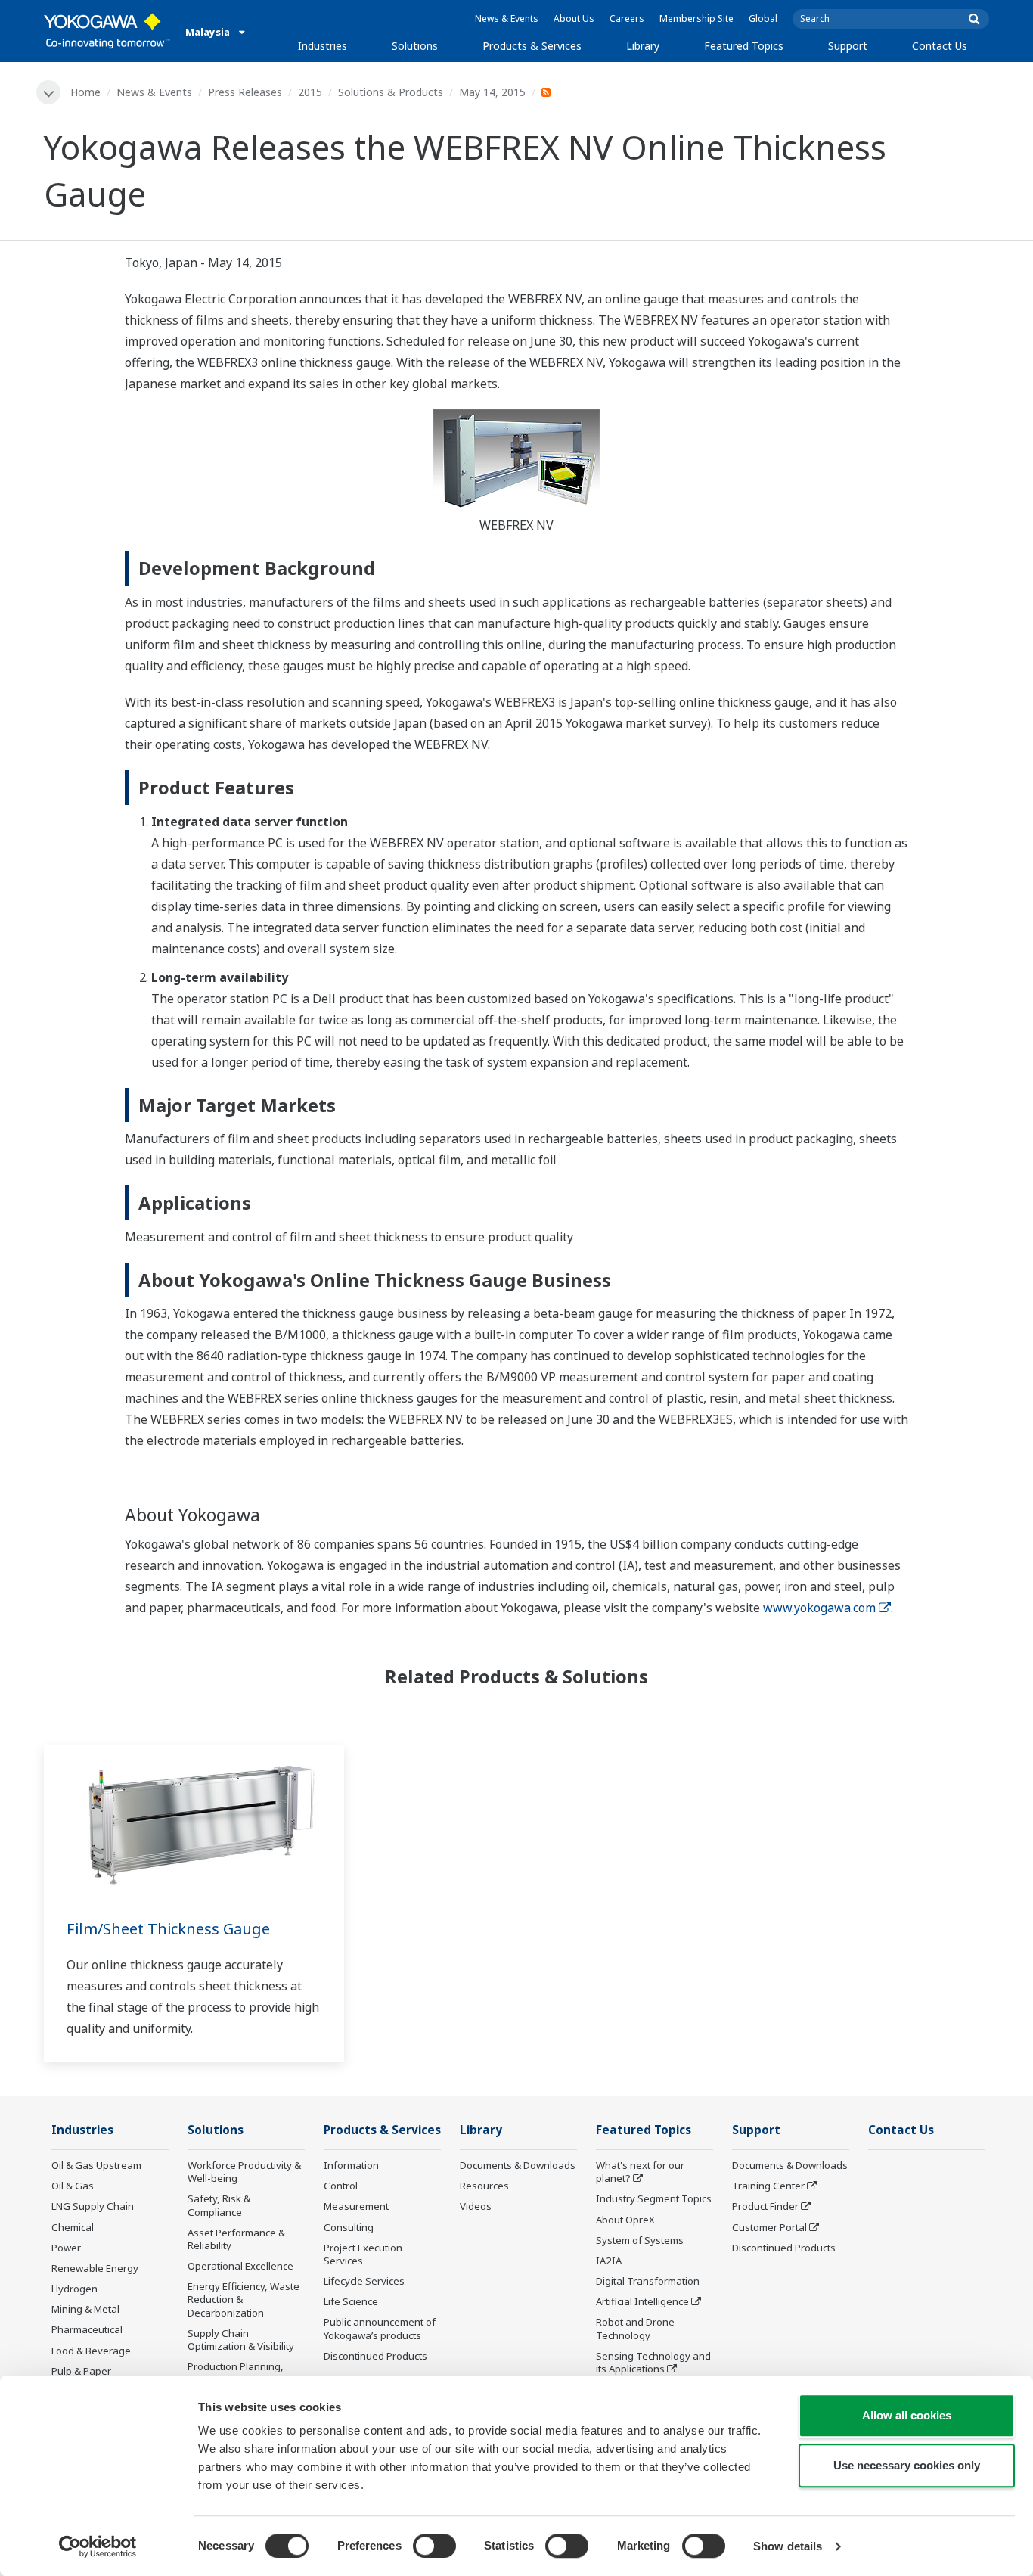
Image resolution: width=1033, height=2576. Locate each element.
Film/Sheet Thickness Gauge (168, 1929)
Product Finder (765, 2206)
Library (643, 46)
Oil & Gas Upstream (96, 2165)
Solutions (415, 46)
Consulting (349, 2227)
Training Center (768, 2186)
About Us (574, 19)
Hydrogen (74, 2289)
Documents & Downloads (518, 2165)
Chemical (73, 2227)
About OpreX (625, 2220)
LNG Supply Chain (93, 2206)
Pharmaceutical (87, 2329)
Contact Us (940, 46)
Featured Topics (744, 46)
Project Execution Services (363, 2254)
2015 (310, 92)
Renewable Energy (95, 2268)
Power (66, 2248)
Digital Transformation (648, 2281)
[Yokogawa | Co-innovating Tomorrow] (107, 31)
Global (763, 19)
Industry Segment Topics (654, 2198)
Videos (476, 2206)
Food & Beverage (91, 2351)
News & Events (507, 19)
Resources (484, 2186)
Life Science (351, 2301)
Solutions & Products (391, 92)
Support (848, 46)
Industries (323, 46)
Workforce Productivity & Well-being (244, 2172)
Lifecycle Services (364, 2281)
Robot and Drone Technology (635, 2328)
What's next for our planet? (640, 2172)
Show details (788, 2546)
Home (85, 92)
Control (341, 2186)
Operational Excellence (240, 2266)
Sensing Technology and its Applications (653, 2362)
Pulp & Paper (81, 2371)
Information (351, 2165)
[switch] (434, 2546)
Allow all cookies (907, 2415)
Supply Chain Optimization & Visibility (241, 2340)
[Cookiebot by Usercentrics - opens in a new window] (98, 2546)
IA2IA (609, 2261)
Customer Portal (769, 2227)
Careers (627, 19)
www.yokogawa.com (819, 1608)
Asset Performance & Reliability (236, 2239)
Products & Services (532, 46)
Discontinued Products (375, 2356)
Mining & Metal (85, 2309)
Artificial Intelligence (642, 2301)
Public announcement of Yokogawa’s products (380, 2328)
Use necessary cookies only (907, 2465)
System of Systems (640, 2240)
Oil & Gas (73, 2186)
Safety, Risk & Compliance (219, 2205)
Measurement (356, 2206)
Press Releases (245, 92)
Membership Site (696, 19)
